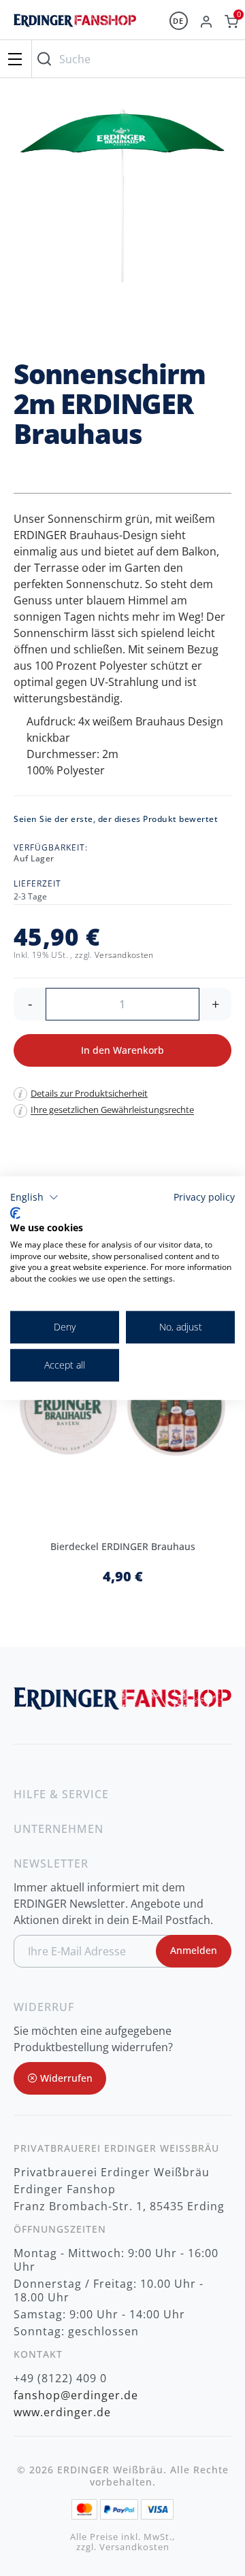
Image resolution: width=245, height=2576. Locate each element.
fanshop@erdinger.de (76, 2395)
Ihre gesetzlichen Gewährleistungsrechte (112, 1110)
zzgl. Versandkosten (123, 2547)
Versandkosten (124, 955)
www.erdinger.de (62, 2412)
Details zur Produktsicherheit (89, 1093)
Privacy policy (204, 1197)
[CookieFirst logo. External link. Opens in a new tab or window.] (15, 1214)
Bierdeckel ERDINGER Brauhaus (123, 1546)
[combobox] (135, 59)
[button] (34, 1197)
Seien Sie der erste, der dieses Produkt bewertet (116, 819)
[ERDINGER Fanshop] (75, 27)
